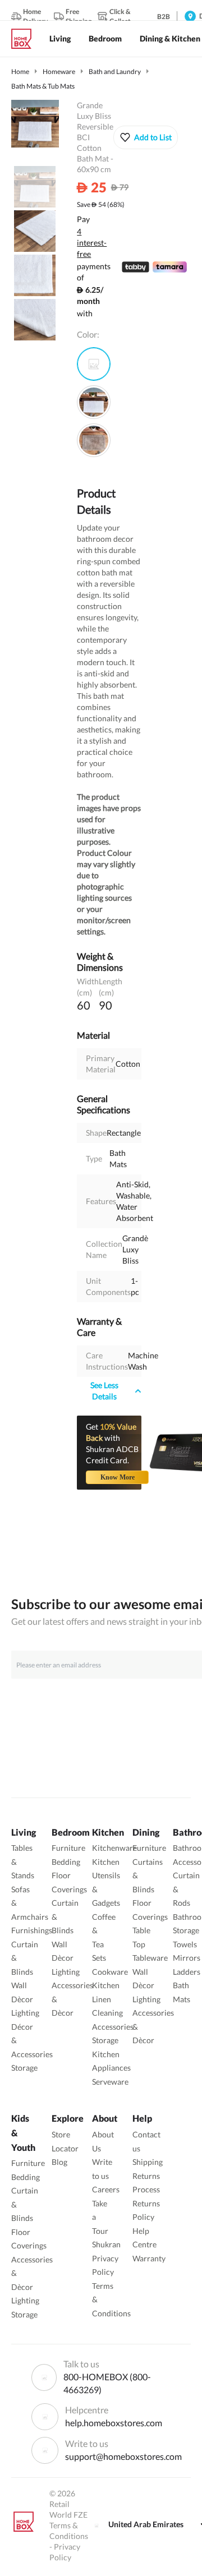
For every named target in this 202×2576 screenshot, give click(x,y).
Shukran (106, 2244)
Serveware (110, 2082)
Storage (24, 2068)
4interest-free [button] (92, 243)
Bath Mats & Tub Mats (43, 86)
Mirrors (187, 1958)
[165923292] (94, 364)
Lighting (25, 2013)
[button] (146, 137)
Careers (106, 2189)
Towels (185, 1944)
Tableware (150, 1958)
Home (20, 72)
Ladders (187, 1972)
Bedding (66, 1862)
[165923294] (94, 440)
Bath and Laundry (115, 72)
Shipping (148, 2162)
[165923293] (94, 402)
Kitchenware (114, 1848)
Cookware (110, 1972)
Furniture (68, 1848)
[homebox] (26, 39)
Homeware (59, 72)
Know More (118, 1477)
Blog (59, 2162)
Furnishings (32, 1930)
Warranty (149, 2258)
